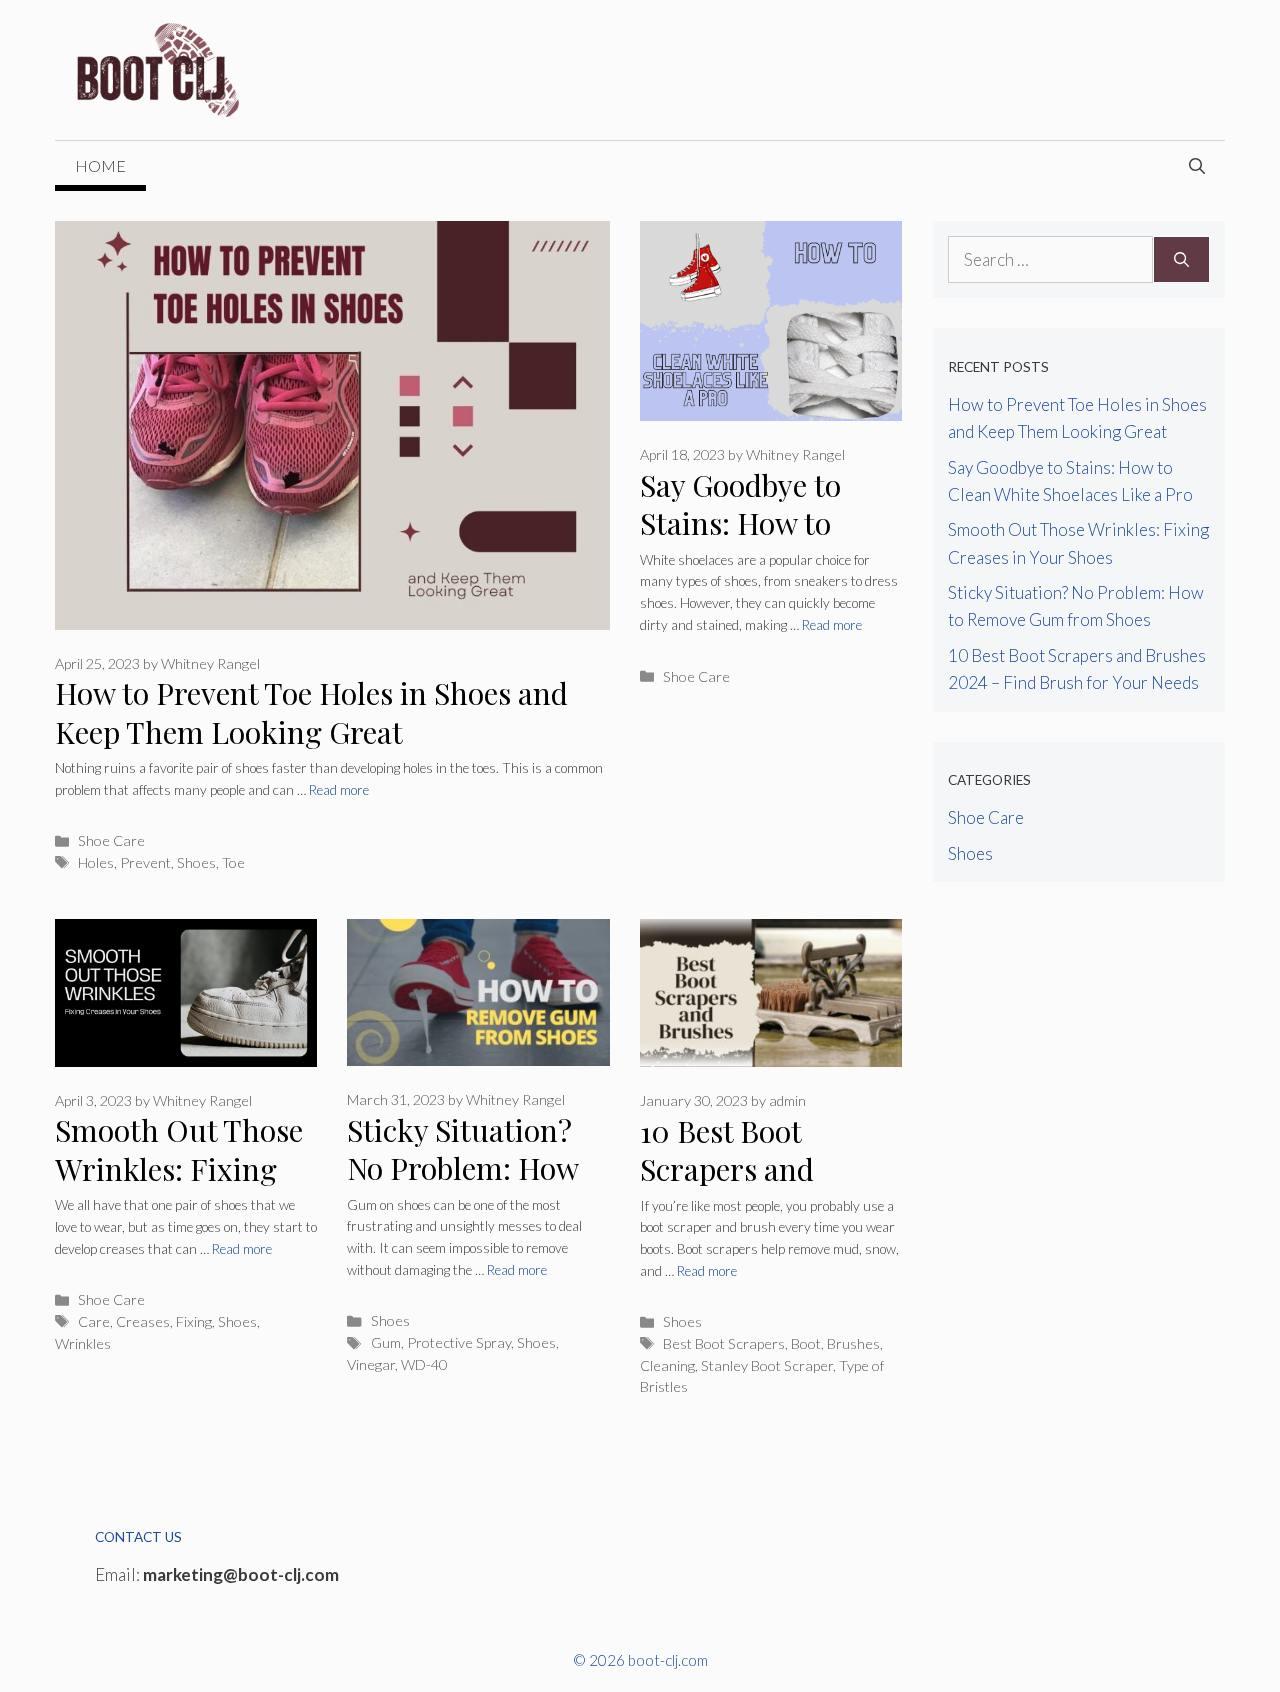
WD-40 (424, 1364)
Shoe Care (111, 840)
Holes (96, 862)
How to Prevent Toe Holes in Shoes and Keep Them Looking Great (311, 712)
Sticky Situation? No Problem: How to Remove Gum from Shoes (462, 1188)
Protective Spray (459, 1342)
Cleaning (667, 1365)
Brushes (853, 1343)
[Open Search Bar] (1197, 166)
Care (94, 1321)
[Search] (1181, 260)
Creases (143, 1321)
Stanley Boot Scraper (767, 1365)
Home (100, 165)
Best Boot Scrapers (724, 1343)
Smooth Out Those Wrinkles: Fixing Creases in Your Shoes (179, 1188)
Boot (806, 1343)
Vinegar (371, 1364)
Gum (386, 1342)
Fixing (194, 1321)
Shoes (196, 862)
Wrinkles (83, 1343)
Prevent (145, 862)
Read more (339, 790)
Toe (233, 862)
